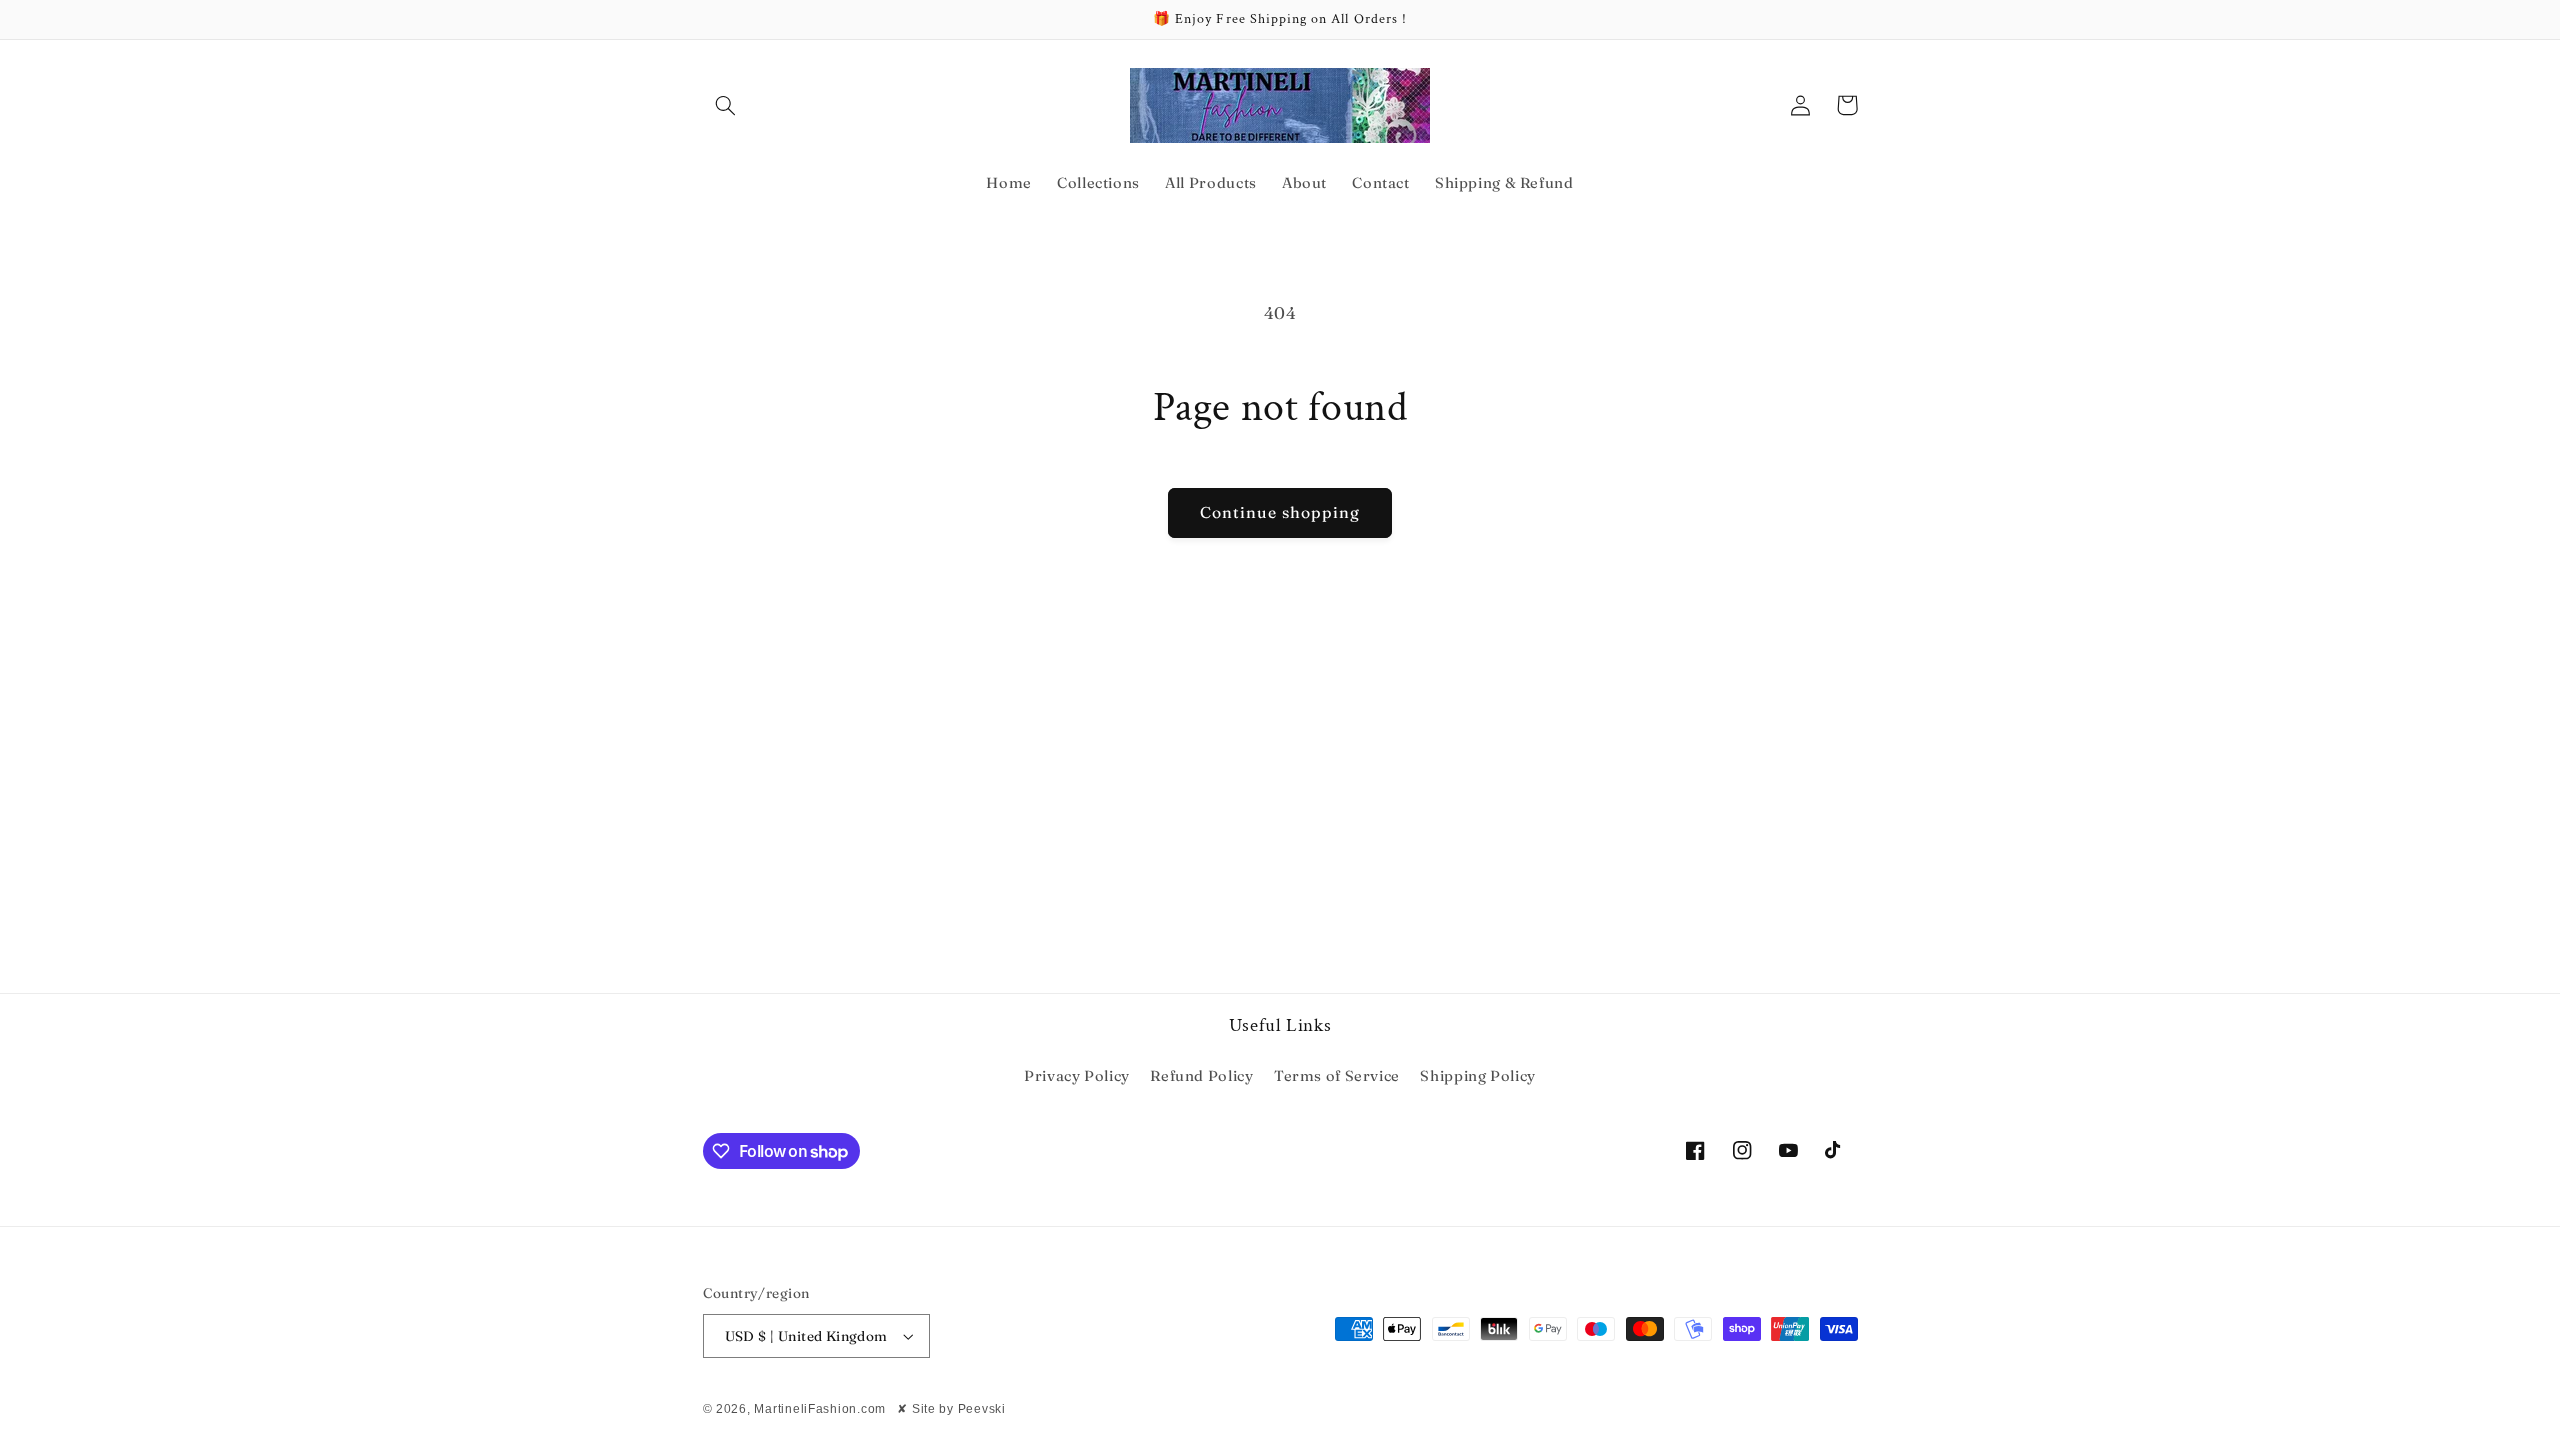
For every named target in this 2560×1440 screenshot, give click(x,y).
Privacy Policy (1077, 1076)
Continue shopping (1280, 512)
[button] (726, 105)
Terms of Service (1337, 1076)
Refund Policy (1201, 1076)
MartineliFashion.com (820, 1409)
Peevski (982, 1409)
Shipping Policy (1477, 1076)
